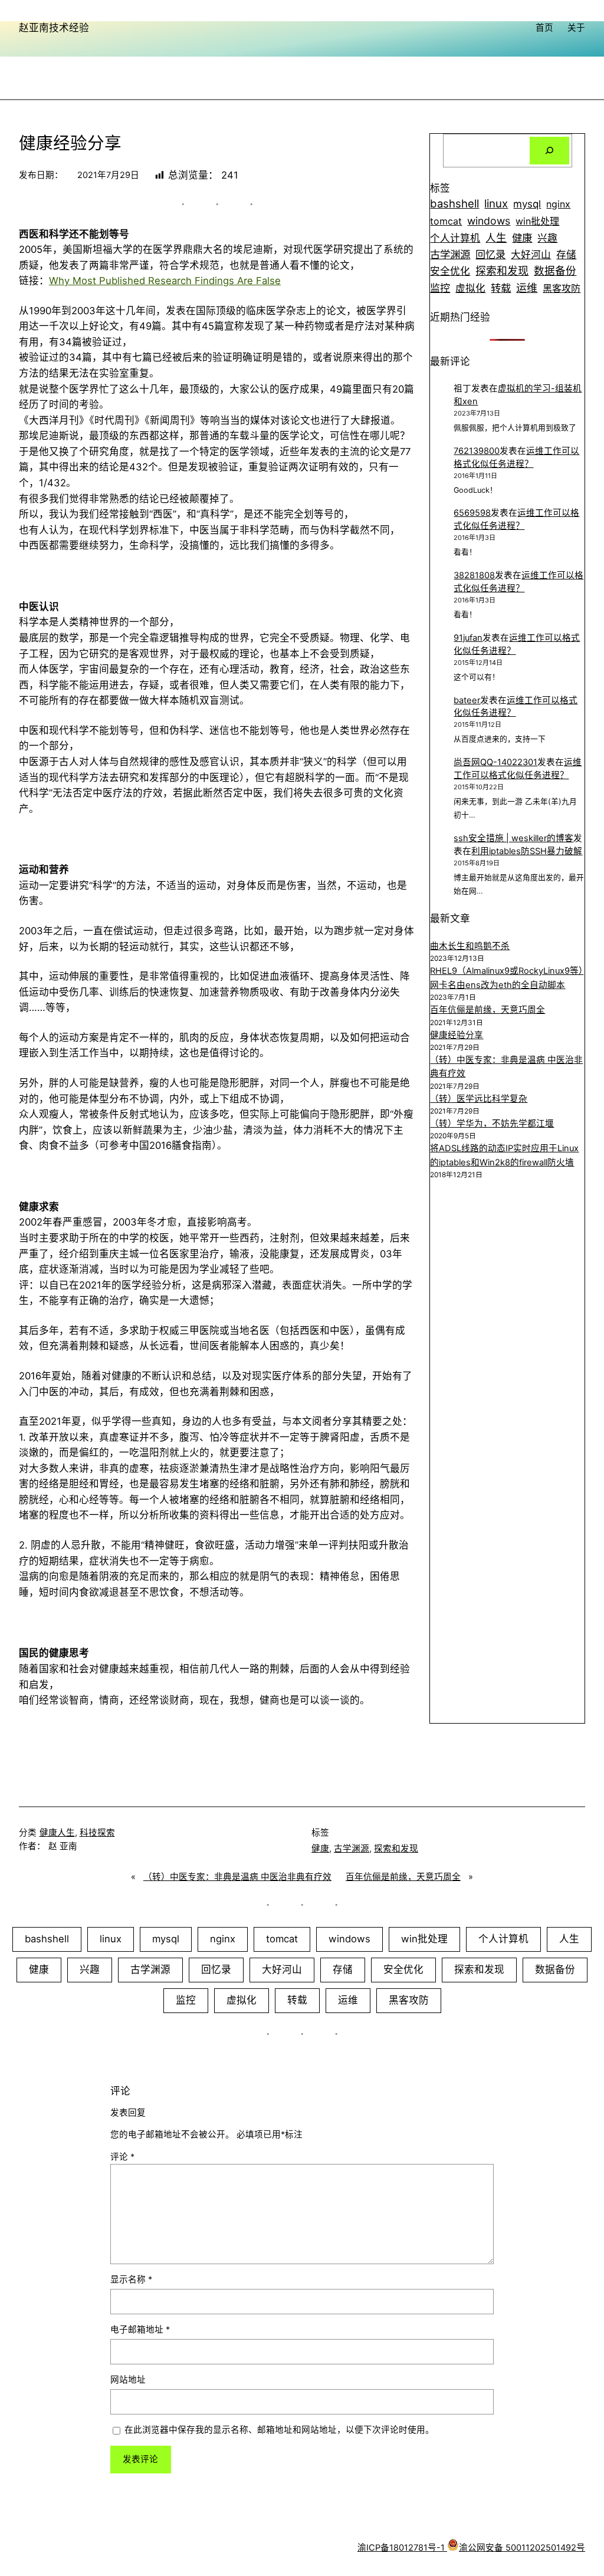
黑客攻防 (562, 288)
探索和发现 (502, 271)
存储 (566, 255)
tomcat (446, 221)
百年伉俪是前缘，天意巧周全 (488, 1010)
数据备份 (555, 271)
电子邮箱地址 (140, 2330)
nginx (558, 204)
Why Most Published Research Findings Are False (165, 281)
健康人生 (57, 1833)
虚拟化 (470, 288)
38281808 (474, 575)
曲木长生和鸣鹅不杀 (470, 946)
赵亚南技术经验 (54, 28)
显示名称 (131, 2279)
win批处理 (537, 221)
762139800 (477, 451)
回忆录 (490, 255)
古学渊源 (450, 254)
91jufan (468, 638)
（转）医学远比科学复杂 (479, 1099)
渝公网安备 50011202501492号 (522, 2548)
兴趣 (547, 238)
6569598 (472, 513)
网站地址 (128, 2380)
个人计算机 (455, 238)
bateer (467, 700)
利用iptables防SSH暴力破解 (527, 851)
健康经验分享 (457, 1035)
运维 (527, 288)
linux (496, 204)
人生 (496, 238)
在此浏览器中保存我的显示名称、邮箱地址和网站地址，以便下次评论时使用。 (279, 2430)
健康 (522, 238)
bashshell (454, 203)
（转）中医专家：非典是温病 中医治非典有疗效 (237, 1877)
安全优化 (450, 271)
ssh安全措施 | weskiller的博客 (513, 838)
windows (489, 221)
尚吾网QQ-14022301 (495, 762)
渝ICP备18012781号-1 (402, 2548)
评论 (122, 2157)
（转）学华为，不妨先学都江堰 (492, 1124)
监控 (440, 288)
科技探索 (97, 1833)
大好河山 (531, 255)
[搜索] (549, 151)
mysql (527, 204)
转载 (501, 288)
